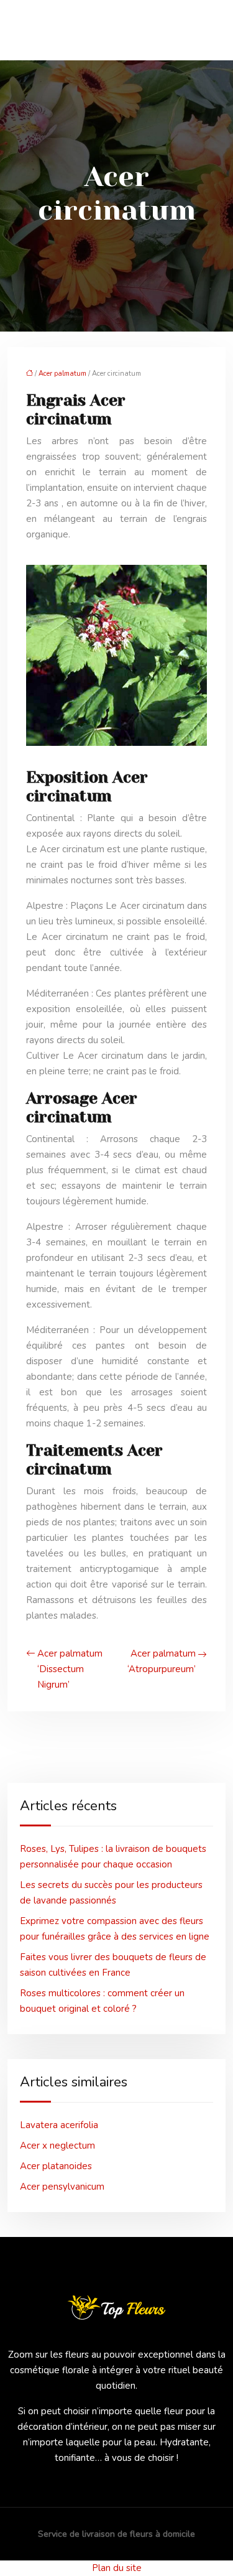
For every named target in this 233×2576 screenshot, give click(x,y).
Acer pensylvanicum (62, 2187)
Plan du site (117, 2568)
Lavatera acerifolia (59, 2125)
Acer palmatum (62, 374)
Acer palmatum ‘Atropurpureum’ (162, 1661)
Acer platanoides (56, 2166)
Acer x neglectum (57, 2146)
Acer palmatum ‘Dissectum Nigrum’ (70, 1669)
